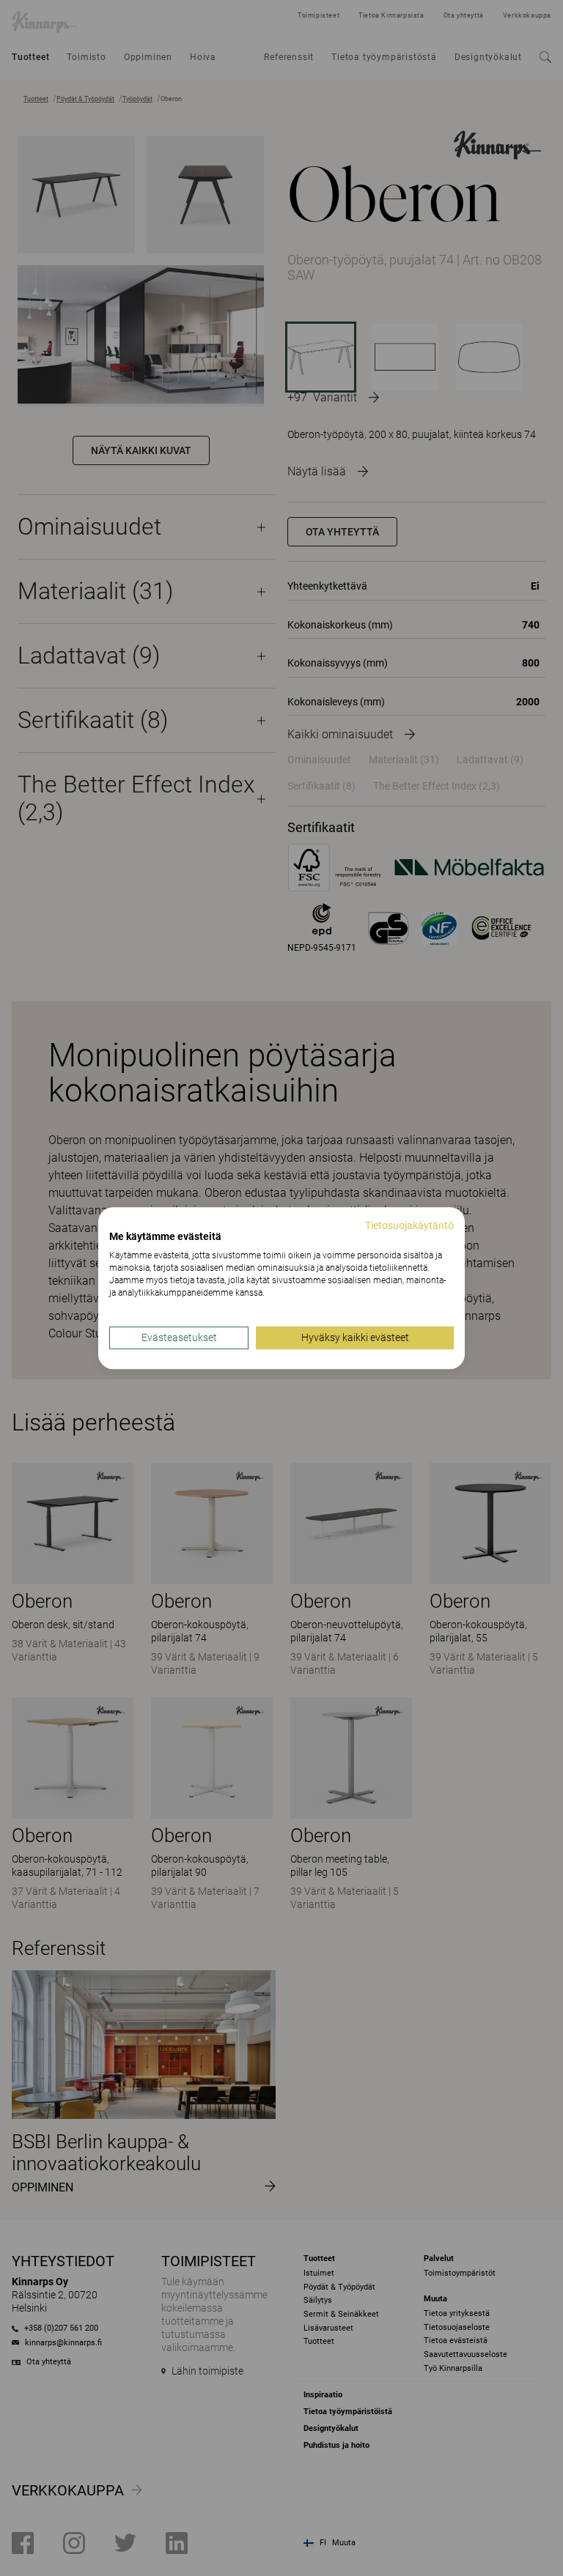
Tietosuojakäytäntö (409, 1225)
